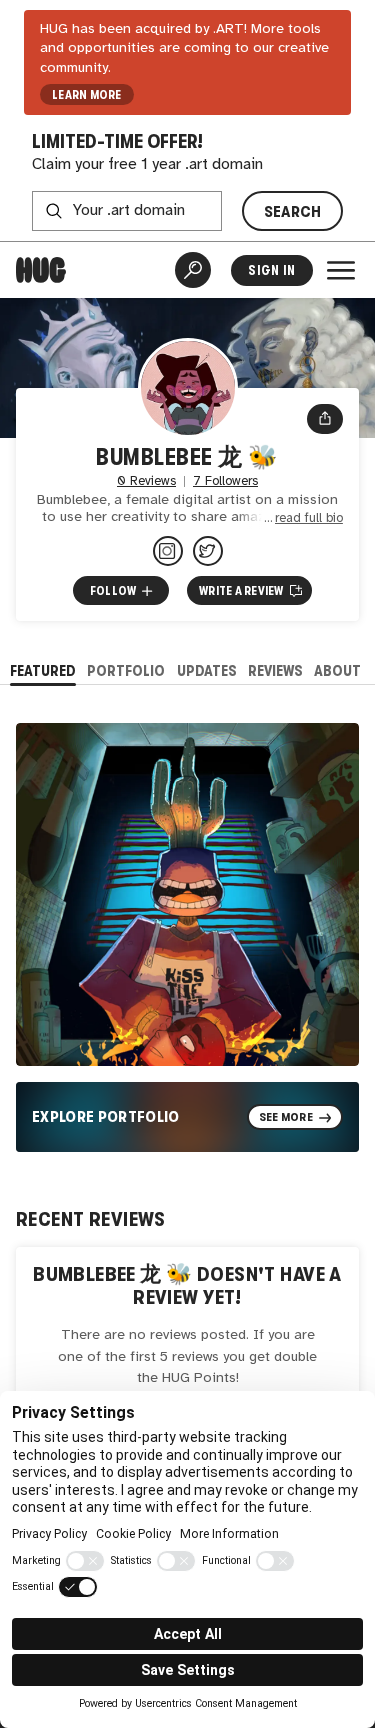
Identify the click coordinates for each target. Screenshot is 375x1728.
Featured (43, 670)
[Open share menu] (325, 419)
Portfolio (126, 670)
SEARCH (293, 211)
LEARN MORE (86, 95)
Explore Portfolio (106, 1116)
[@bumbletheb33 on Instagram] (168, 551)
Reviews (275, 670)
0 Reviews (146, 481)
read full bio (309, 518)
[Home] (41, 270)
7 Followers (225, 481)
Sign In (271, 270)
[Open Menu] (341, 270)
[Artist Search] (193, 270)
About (337, 670)
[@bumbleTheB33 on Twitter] (208, 551)
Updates (207, 670)
